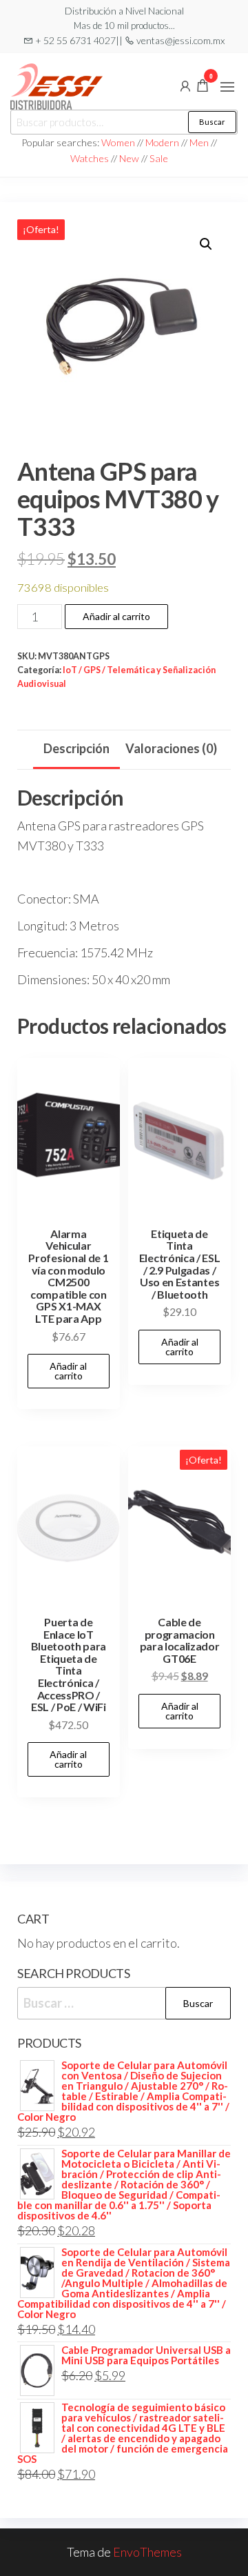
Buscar (212, 122)
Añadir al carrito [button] (68, 1371)
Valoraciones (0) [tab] (171, 748)
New (129, 158)
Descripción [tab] (76, 748)
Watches (90, 158)
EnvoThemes (147, 2552)
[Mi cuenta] (185, 85)
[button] (227, 87)
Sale (159, 158)
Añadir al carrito (116, 616)
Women (119, 142)
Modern (162, 142)
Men (199, 142)
